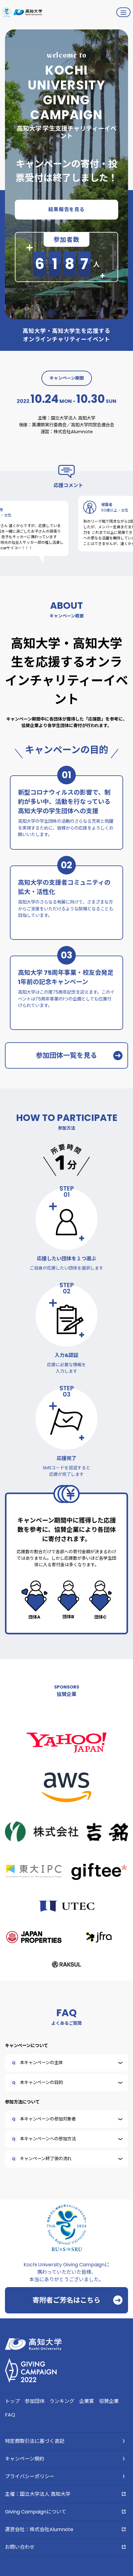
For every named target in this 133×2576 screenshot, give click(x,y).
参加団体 (35, 2401)
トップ (12, 2401)
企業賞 (87, 2401)
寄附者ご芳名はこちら (66, 2300)
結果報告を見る (66, 209)
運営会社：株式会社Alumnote (39, 2529)
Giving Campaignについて (36, 2512)
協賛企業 (109, 2401)
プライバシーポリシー (30, 2476)
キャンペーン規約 (25, 2459)
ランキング (62, 2401)
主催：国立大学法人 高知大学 (38, 2494)
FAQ (10, 2415)
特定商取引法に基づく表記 (35, 2441)
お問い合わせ (20, 2547)
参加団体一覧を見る (66, 1055)
